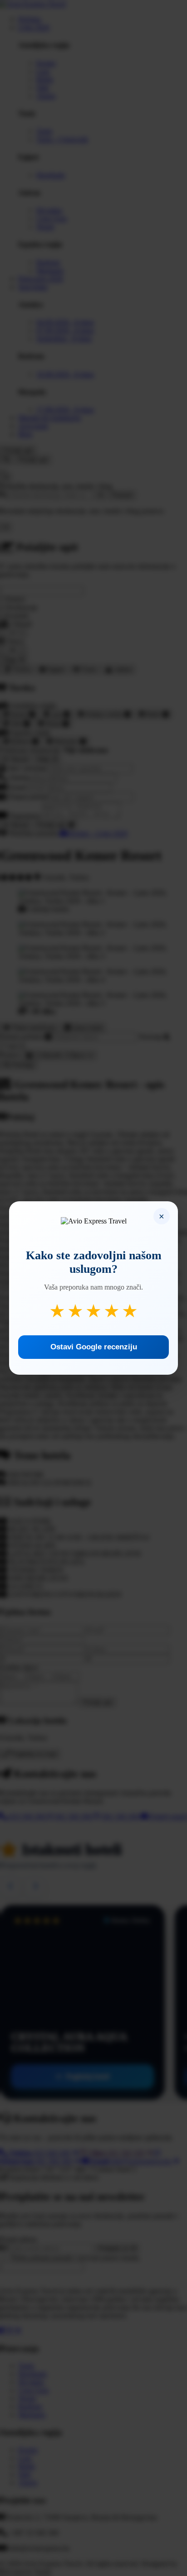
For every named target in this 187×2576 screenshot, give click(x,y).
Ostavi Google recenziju (94, 1347)
